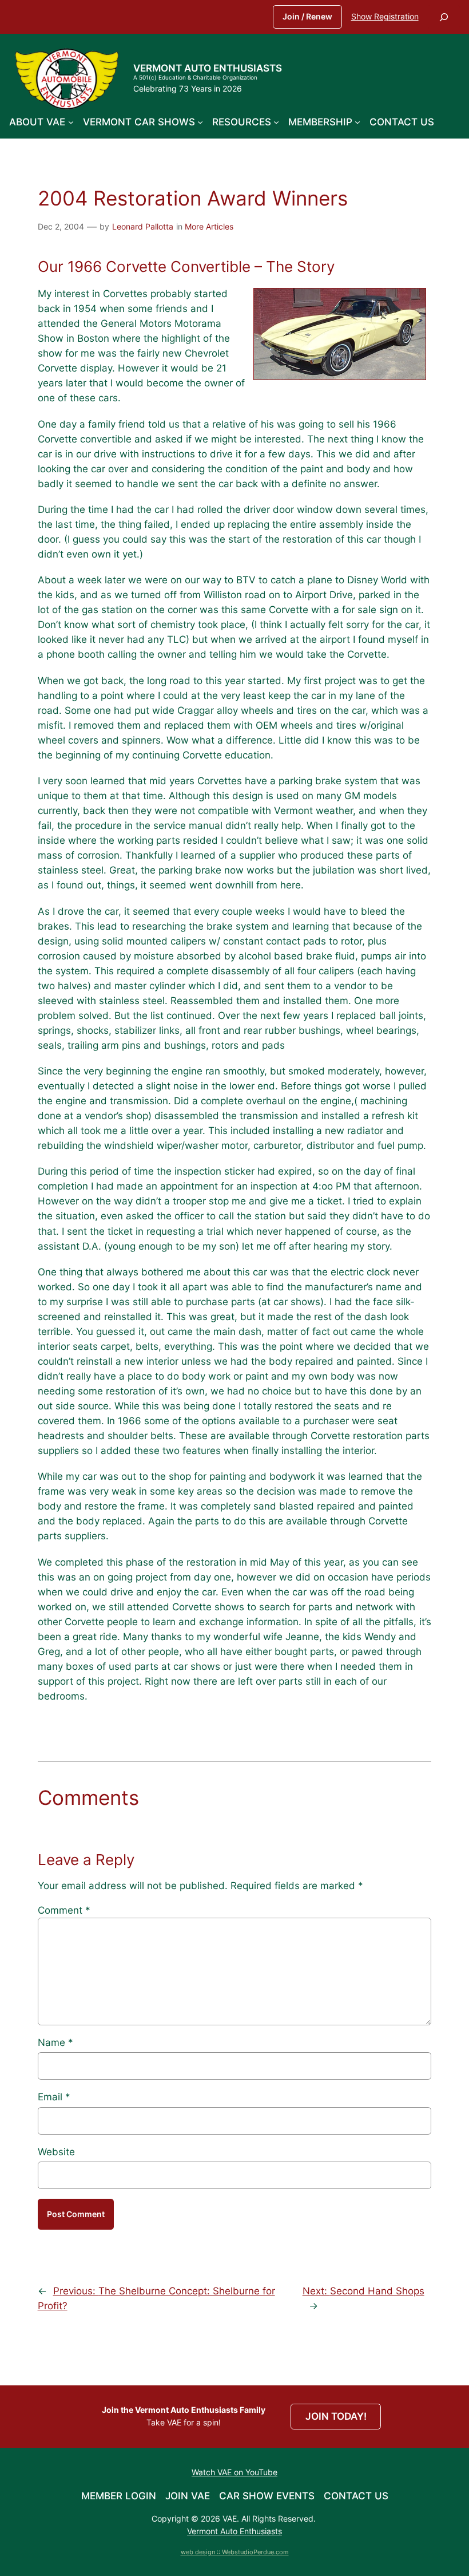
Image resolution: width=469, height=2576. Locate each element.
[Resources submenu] (276, 122)
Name (55, 2042)
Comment (64, 1910)
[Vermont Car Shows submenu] (200, 122)
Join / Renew (307, 16)
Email (54, 2097)
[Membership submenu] (357, 122)
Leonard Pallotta (143, 226)
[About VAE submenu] (71, 122)
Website (56, 2152)
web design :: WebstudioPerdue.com (235, 2552)
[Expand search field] (444, 17)
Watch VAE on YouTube (234, 2472)
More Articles (209, 226)
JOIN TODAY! (336, 2416)
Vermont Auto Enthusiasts (208, 68)
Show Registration (385, 16)
